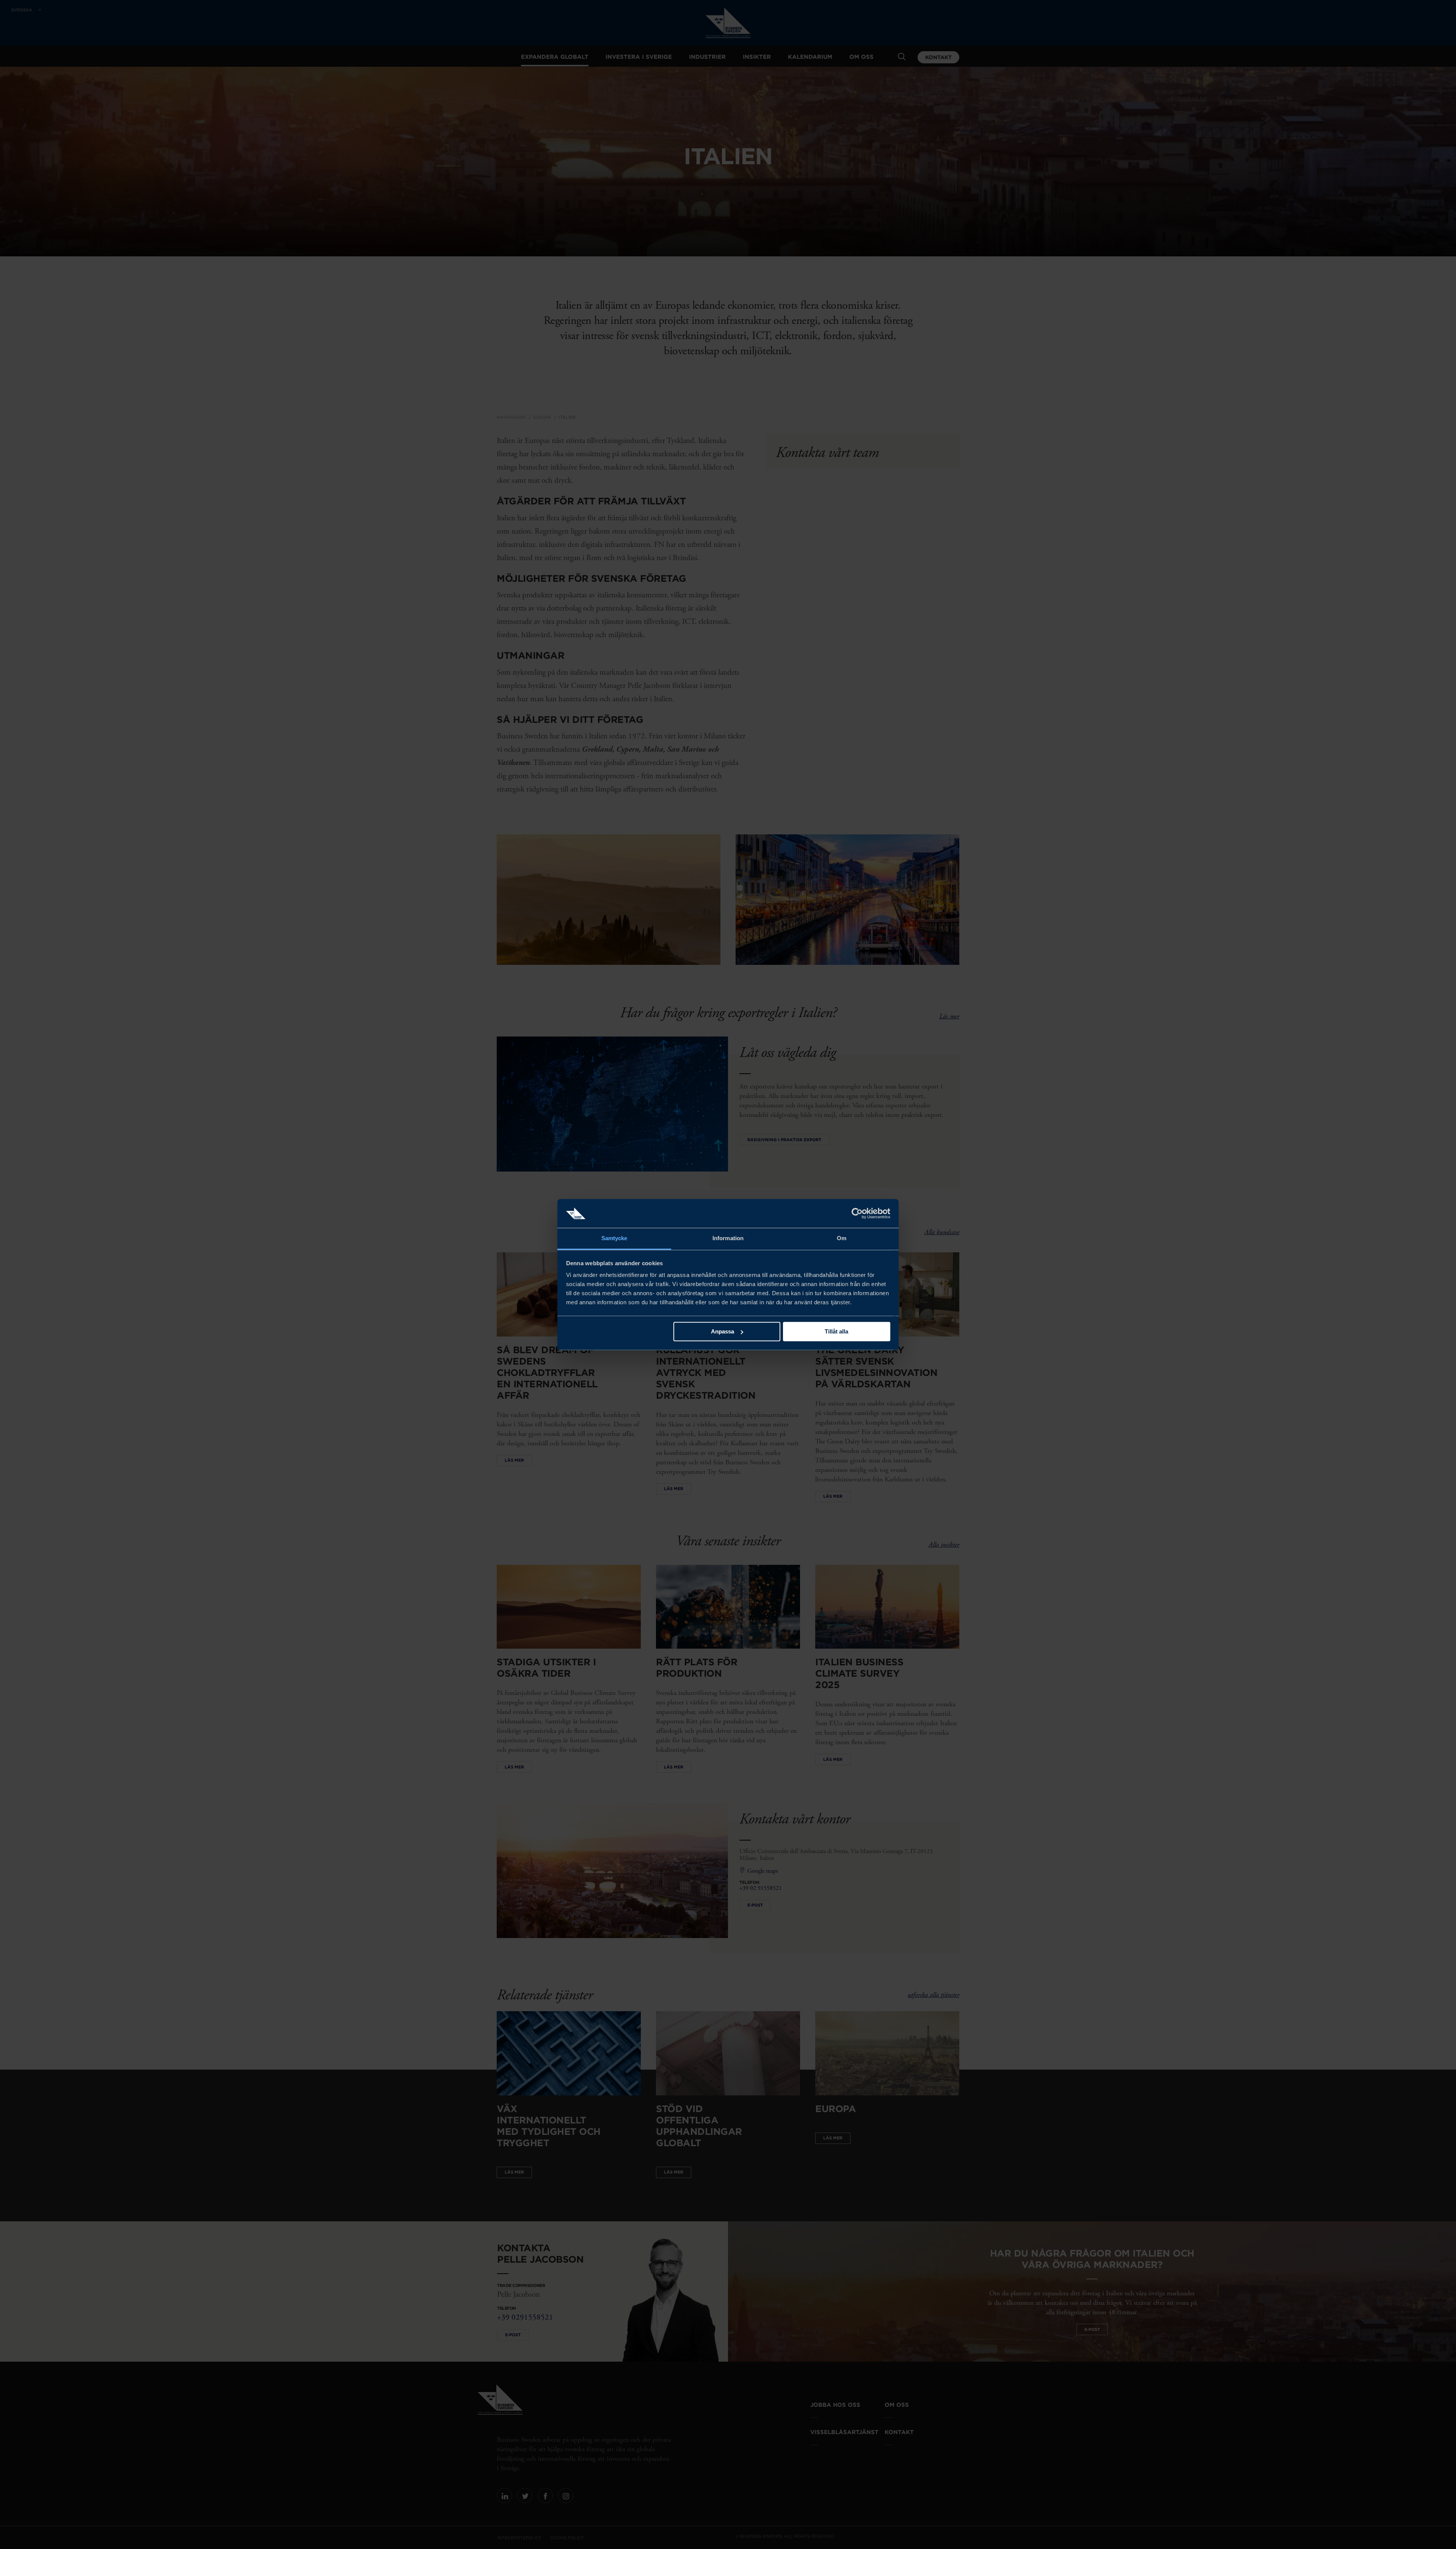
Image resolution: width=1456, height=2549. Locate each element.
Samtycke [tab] (614, 1238)
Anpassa (723, 1331)
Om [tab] (842, 1238)
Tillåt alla (836, 1331)
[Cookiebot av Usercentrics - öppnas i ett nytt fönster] (857, 1213)
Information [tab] (728, 1238)
